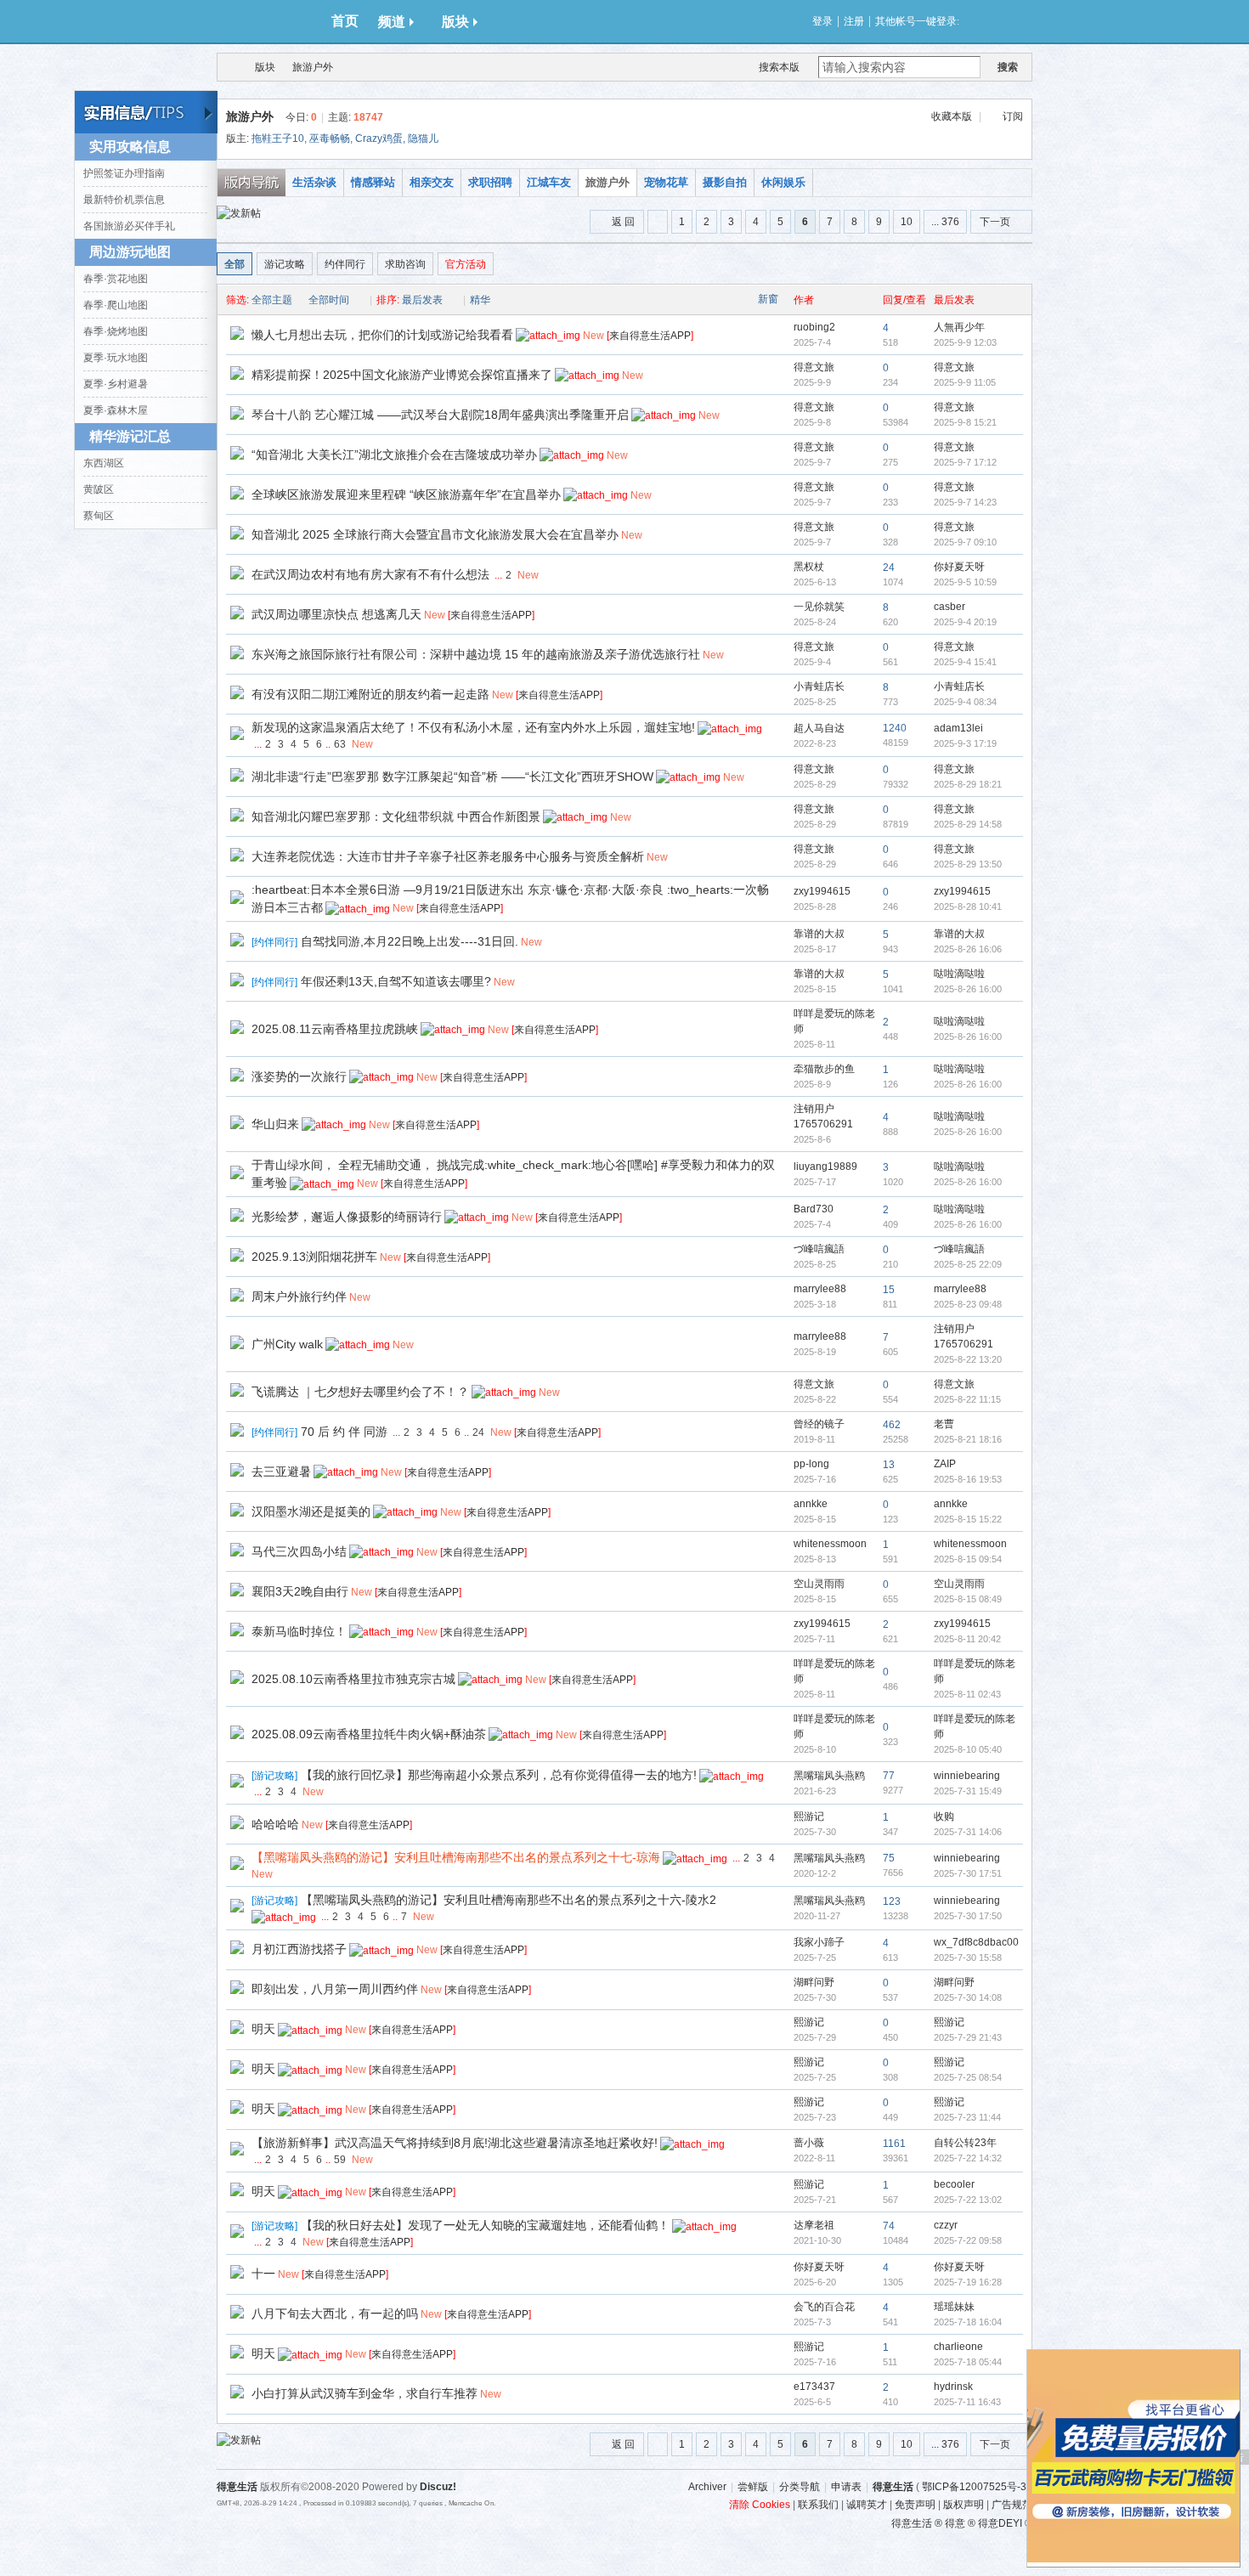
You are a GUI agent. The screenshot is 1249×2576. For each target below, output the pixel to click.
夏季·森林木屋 (116, 410)
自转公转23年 (965, 2143)
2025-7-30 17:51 (968, 1873)
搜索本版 (779, 67)
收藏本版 (952, 116)
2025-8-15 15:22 (968, 1519)
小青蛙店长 (819, 686)
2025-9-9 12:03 (965, 342)
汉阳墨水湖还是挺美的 (311, 1511)
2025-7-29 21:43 (968, 2037)
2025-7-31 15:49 (968, 1791)
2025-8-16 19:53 (968, 1479)
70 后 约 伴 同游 (344, 1432)
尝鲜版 (753, 2487)
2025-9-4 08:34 (965, 702)
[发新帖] (239, 213)
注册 (854, 21)
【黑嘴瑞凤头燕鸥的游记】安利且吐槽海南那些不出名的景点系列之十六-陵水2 (509, 1900)
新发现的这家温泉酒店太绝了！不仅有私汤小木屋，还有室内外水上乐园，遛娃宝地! (473, 727)
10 (907, 222)
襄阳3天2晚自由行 (300, 1591)
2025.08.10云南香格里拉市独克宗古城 (353, 1679)
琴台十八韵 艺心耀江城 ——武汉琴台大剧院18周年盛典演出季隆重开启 (440, 415)
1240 (895, 728)
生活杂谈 (314, 182)
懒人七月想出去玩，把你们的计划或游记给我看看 (382, 335)
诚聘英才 (867, 2505)
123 (892, 1901)
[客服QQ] (1054, 2343)
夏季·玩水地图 (116, 358)
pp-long (811, 1464)
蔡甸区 (99, 516)
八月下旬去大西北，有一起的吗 (335, 2313)
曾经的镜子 (819, 1424)
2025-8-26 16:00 (968, 989)
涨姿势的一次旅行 (299, 1076)
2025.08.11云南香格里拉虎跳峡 (335, 1029)
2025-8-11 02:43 (967, 1694)
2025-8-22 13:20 (968, 1359)
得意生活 (893, 2487)
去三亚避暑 (281, 1472)
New (593, 336)
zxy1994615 (822, 891)
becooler (954, 2184)
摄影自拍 (725, 182)
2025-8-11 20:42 (967, 1639)
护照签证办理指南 (124, 173)
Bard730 (814, 1209)
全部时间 (329, 300)
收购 (944, 1816)
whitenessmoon (830, 1544)
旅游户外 (313, 67)
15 (889, 1290)
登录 (822, 21)
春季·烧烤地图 (116, 331)
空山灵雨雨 (819, 1584)
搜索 (1008, 67)
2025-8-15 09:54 (968, 1559)
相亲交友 (432, 182)
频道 (392, 22)
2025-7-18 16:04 (968, 2322)
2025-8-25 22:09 (968, 1264)
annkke (811, 1504)
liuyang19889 (825, 1167)
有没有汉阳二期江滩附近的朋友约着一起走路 (370, 694)
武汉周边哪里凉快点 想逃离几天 (336, 614)
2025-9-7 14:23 (965, 502)
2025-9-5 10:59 (965, 582)
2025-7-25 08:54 (968, 2077)
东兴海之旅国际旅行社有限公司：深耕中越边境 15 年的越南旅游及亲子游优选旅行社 (476, 654)
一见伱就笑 (819, 607)
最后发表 (422, 300)
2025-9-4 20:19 (965, 622)
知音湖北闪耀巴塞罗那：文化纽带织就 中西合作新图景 (396, 816)
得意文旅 (814, 367)
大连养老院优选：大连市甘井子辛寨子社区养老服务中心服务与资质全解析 (448, 856)
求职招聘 (490, 182)
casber (949, 607)
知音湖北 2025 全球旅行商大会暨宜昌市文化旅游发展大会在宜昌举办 (435, 534)
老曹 (944, 1424)
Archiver (707, 2487)
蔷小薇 (809, 2143)
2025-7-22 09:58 (968, 2240)
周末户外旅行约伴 (299, 1296)
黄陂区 (99, 489)
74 (889, 2226)
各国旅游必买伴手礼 (129, 226)
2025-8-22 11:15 (967, 1399)
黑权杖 (809, 567)
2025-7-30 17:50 (968, 1916)
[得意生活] (268, 21)
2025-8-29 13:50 (968, 864)
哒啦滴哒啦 (959, 974)
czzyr (946, 2225)
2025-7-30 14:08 (968, 1997)
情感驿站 (373, 182)
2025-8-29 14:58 (968, 824)
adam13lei (958, 728)
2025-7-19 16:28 (968, 2282)
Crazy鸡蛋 (379, 138)
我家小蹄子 (819, 1942)
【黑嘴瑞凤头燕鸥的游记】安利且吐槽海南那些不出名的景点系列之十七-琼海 (456, 1857)
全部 (235, 264)
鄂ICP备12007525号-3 (974, 2487)
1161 (894, 2144)
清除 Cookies (760, 2505)
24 (889, 568)
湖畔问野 (814, 1982)
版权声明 (964, 2505)
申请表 (846, 2487)
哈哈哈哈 (275, 1824)
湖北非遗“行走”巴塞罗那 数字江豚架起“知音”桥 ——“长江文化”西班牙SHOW (452, 777)
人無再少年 (959, 327)
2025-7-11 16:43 (967, 2402)
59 (340, 2160)
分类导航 (800, 2487)
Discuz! (438, 2487)
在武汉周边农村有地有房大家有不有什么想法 (370, 574)
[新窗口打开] (237, 336)
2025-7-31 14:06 (968, 1832)
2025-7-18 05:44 (968, 2362)
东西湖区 (104, 463)
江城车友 (549, 182)
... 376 (945, 222)
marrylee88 (820, 1289)
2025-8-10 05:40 (968, 1749)
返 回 (623, 222)
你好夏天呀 (959, 567)
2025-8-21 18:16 (968, 1439)
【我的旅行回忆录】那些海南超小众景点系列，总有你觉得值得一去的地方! (499, 1775)
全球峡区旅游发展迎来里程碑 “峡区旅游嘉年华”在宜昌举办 (406, 494)
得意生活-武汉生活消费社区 (228, 67)
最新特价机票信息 (124, 200)
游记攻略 (285, 264)
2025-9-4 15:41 (965, 662)
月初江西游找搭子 (299, 1949)
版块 (455, 22)
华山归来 (275, 1124)
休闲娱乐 (783, 182)
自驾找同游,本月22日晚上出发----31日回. (410, 941)
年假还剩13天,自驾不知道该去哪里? (396, 981)
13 (889, 1465)
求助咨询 (405, 264)
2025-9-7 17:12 (965, 462)
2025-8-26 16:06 (968, 949)
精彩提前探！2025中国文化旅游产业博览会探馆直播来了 (402, 375)
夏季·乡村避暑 (116, 384)
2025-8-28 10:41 (968, 907)
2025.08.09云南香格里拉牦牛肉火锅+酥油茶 (369, 1734)
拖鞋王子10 (278, 138)
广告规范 (1012, 2505)
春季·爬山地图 (116, 305)
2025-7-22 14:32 (968, 2158)
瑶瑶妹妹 (954, 2307)
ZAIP (945, 1464)
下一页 (995, 222)
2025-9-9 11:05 (965, 382)
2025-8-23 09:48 (968, 1304)
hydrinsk (953, 2387)
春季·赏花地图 (116, 279)
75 (889, 1858)
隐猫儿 (423, 138)
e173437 (814, 2387)
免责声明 (915, 2505)
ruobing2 (814, 327)
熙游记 (809, 1816)
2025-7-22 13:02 (968, 2200)
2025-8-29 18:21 (968, 784)
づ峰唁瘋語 (819, 1249)
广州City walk (287, 1344)
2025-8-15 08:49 (968, 1599)
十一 (263, 2274)
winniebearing (967, 1776)
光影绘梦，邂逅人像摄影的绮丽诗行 (347, 1217)
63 (340, 744)
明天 (263, 2029)
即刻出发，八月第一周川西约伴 (335, 1989)
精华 (480, 300)
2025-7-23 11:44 (967, 2117)
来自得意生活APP (650, 336)
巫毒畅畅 (330, 138)
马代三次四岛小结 (299, 1551)
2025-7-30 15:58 (968, 1957)
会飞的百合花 (824, 2307)
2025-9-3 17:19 (965, 743)
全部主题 (272, 300)
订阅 (1013, 116)
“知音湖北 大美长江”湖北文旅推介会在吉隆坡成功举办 (394, 455)
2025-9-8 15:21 (965, 422)
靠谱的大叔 (819, 934)
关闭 (1231, 2359)
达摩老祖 (814, 2225)
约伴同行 (345, 264)
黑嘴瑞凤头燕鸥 (829, 1776)
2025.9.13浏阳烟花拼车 (314, 1257)
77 (889, 1776)
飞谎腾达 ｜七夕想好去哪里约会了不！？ (360, 1392)
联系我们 (818, 2505)
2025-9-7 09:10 (965, 542)
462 (892, 1425)
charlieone (958, 2347)
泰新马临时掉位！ (299, 1631)
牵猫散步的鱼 (824, 1069)
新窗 (768, 299)
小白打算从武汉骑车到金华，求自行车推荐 (365, 2393)
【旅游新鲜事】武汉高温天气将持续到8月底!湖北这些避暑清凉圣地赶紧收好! (455, 2143)
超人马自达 (819, 728)
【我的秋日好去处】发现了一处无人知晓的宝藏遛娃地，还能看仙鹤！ (485, 2225)
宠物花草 (666, 182)
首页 (345, 21)
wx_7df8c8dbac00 (976, 1942)
